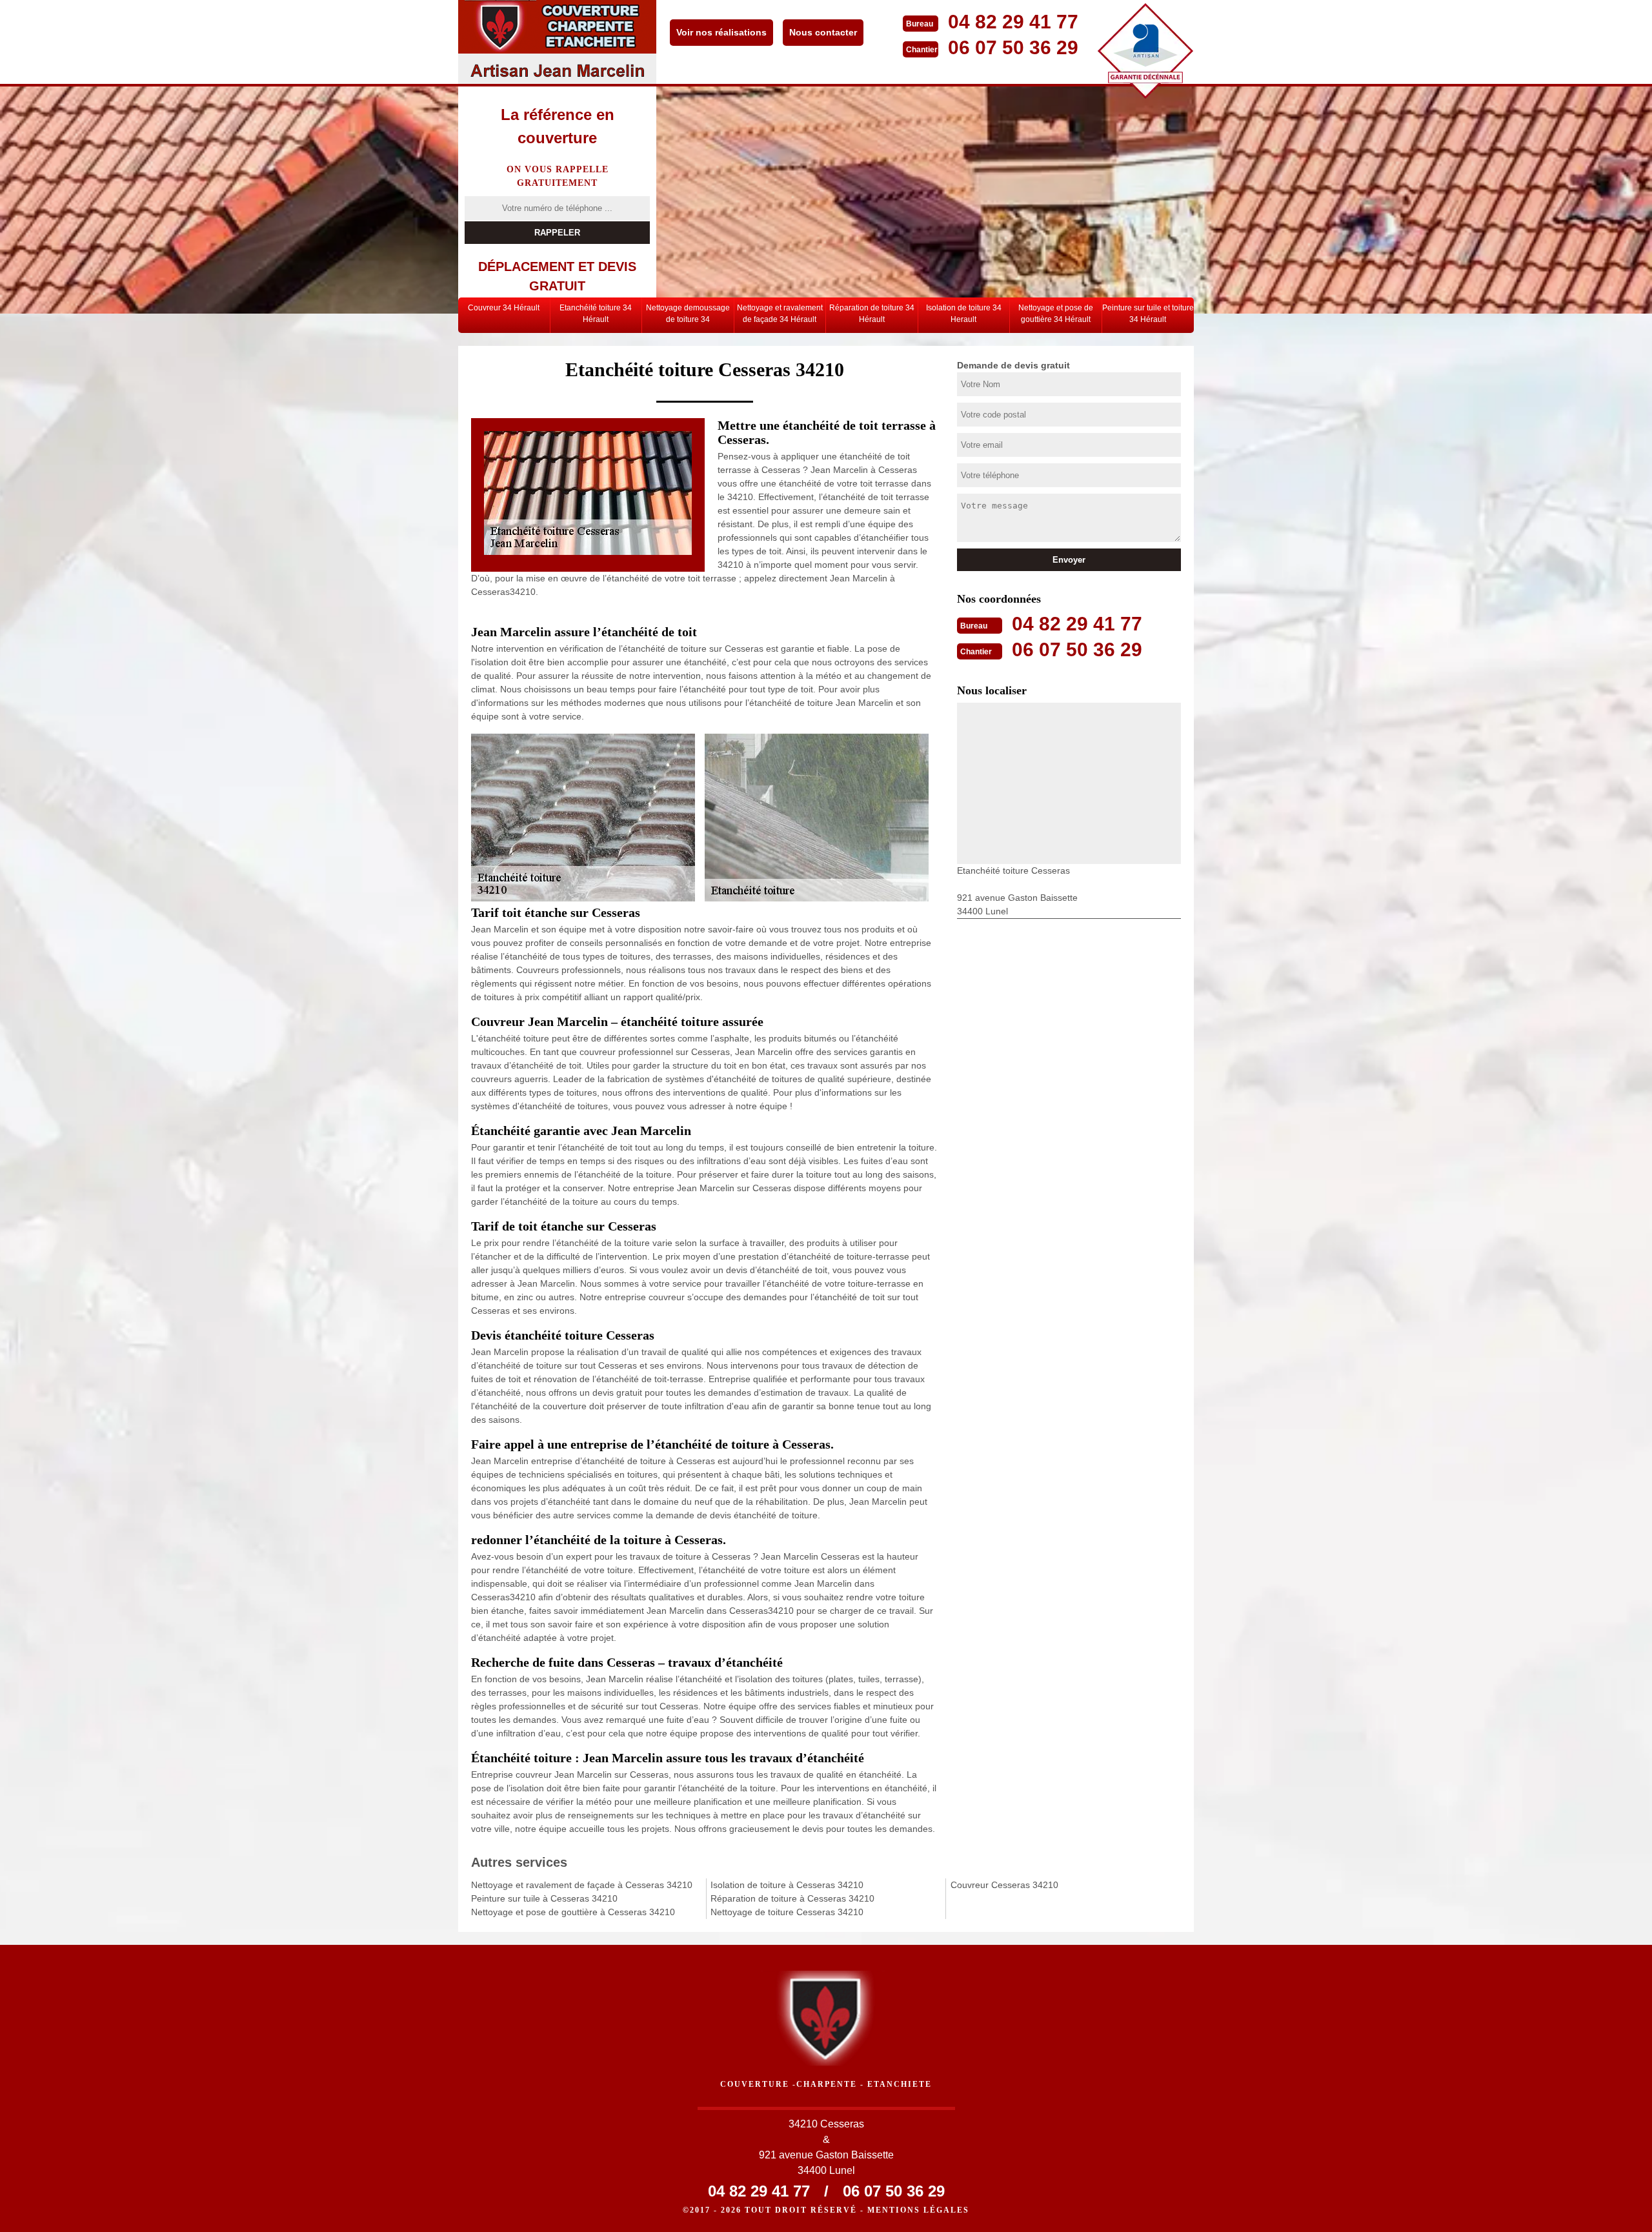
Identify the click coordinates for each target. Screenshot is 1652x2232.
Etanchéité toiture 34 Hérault (596, 314)
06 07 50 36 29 (1013, 47)
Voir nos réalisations (721, 32)
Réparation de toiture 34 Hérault (872, 314)
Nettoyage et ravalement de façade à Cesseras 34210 (582, 1885)
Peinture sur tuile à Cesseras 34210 (544, 1898)
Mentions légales (918, 2210)
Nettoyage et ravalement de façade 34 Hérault (780, 314)
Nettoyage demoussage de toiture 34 (688, 314)
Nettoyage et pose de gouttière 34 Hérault (1056, 314)
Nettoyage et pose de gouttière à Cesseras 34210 (573, 1912)
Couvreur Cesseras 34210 (1004, 1885)
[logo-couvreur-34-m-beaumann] (557, 42)
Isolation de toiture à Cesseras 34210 (787, 1885)
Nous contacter (823, 32)
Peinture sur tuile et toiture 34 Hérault (1148, 314)
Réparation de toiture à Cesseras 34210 (792, 1898)
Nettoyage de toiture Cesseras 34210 (787, 1912)
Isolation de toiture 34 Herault (964, 314)
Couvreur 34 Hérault (504, 308)
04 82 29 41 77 (1013, 22)
